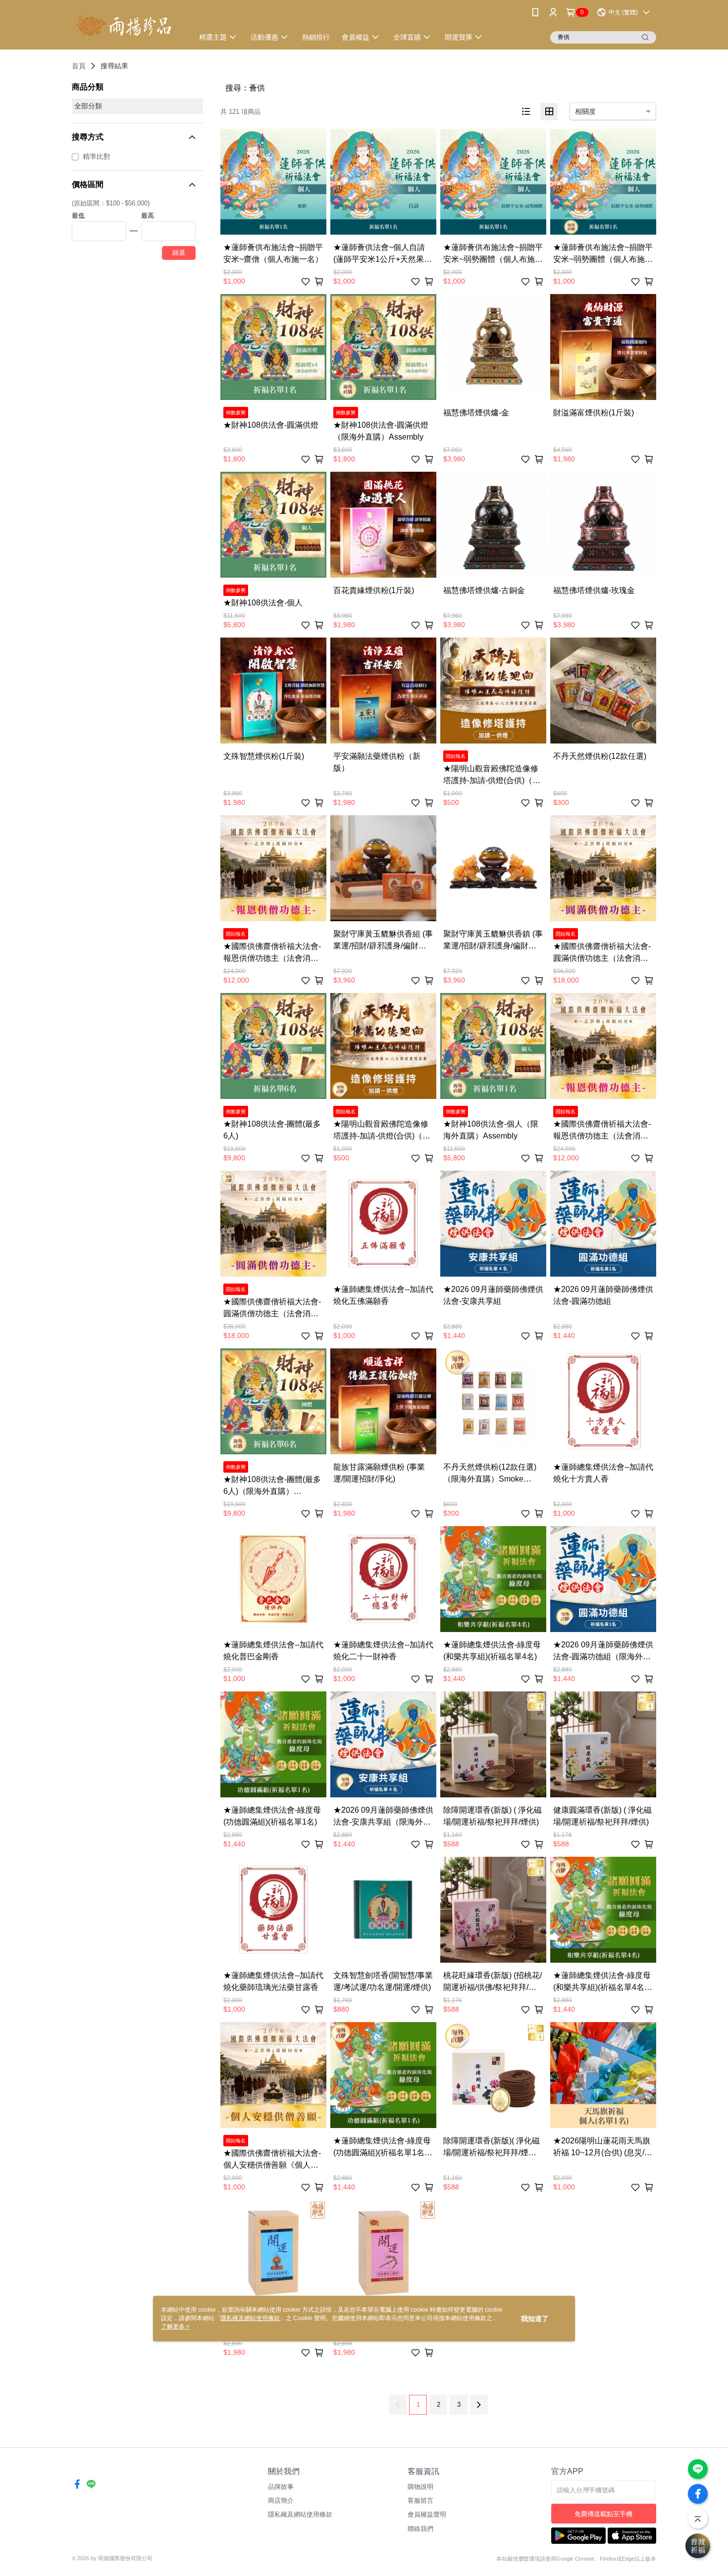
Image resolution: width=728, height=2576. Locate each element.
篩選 (179, 253)
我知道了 (535, 2319)
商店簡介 (281, 2501)
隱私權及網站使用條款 (300, 2514)
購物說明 (420, 2487)
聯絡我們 (420, 2529)
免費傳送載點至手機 (603, 2514)
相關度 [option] (585, 111)
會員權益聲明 (427, 2514)
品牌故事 (281, 2487)
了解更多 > (175, 2327)
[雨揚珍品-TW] (127, 26)
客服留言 (420, 2501)
